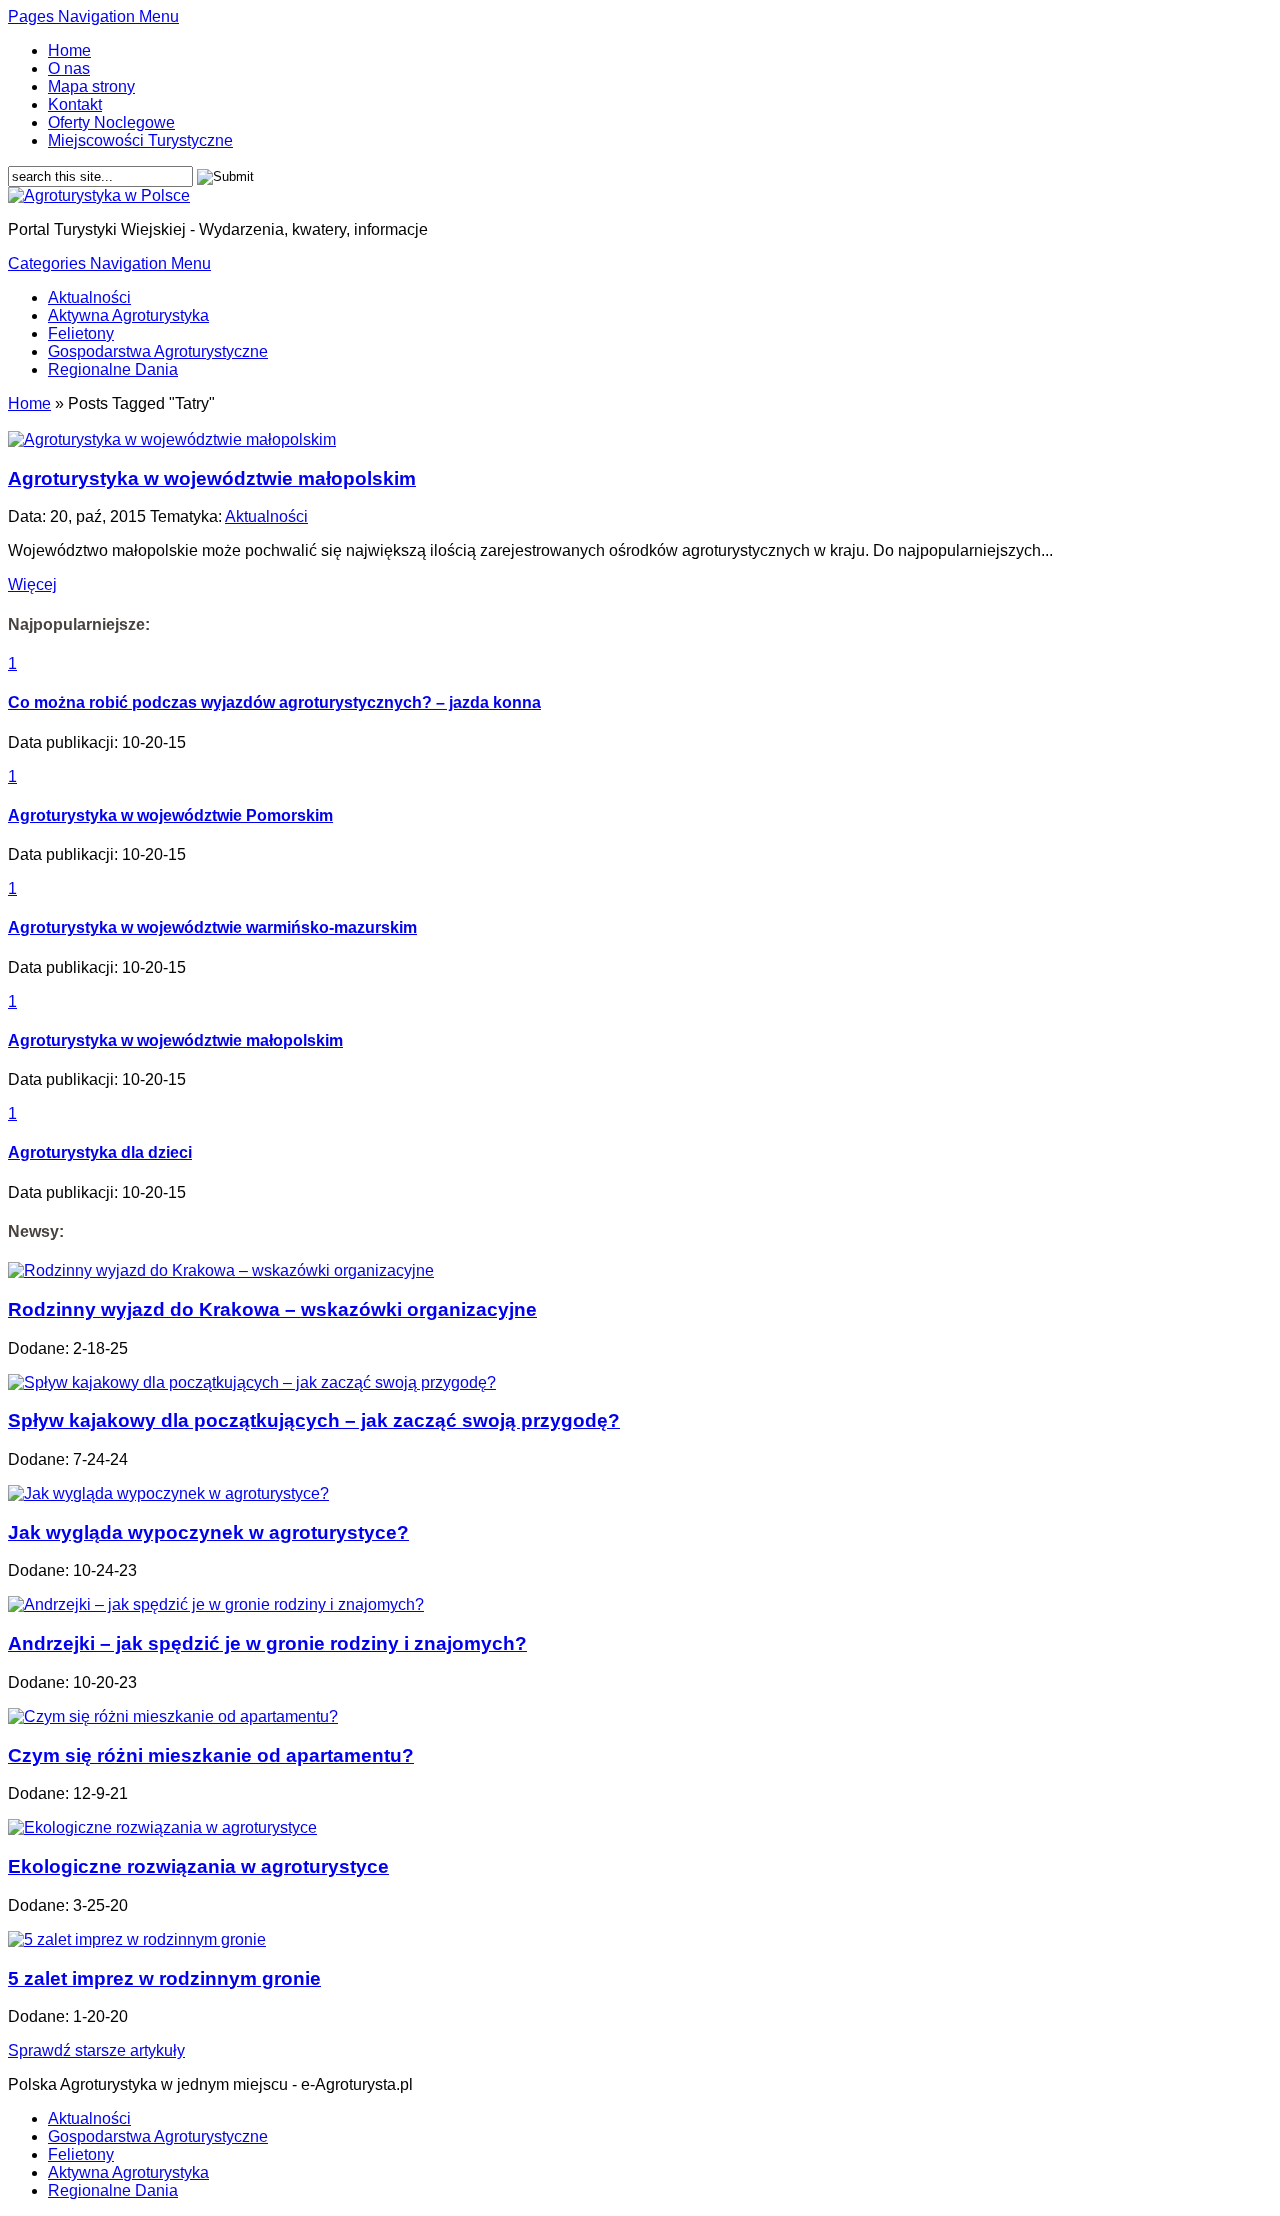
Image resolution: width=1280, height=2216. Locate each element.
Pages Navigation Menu (93, 16)
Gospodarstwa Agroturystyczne (158, 351)
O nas (69, 68)
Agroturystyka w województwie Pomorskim (170, 815)
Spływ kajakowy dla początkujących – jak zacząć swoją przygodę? (314, 1420)
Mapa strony (91, 86)
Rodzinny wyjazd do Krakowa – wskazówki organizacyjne (272, 1309)
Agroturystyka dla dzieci (100, 1152)
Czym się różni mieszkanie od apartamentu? (211, 1755)
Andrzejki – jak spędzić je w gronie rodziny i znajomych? (267, 1643)
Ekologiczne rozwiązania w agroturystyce (198, 1866)
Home (69, 50)
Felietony (81, 333)
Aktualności (89, 297)
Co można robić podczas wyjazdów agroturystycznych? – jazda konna (274, 702)
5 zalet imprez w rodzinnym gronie (164, 1978)
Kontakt (75, 104)
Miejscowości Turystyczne (140, 140)
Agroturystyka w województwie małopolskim (212, 478)
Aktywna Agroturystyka (128, 315)
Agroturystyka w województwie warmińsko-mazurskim (212, 927)
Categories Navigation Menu (109, 263)
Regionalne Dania (113, 369)
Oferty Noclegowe (111, 122)
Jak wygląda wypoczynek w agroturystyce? (208, 1532)
